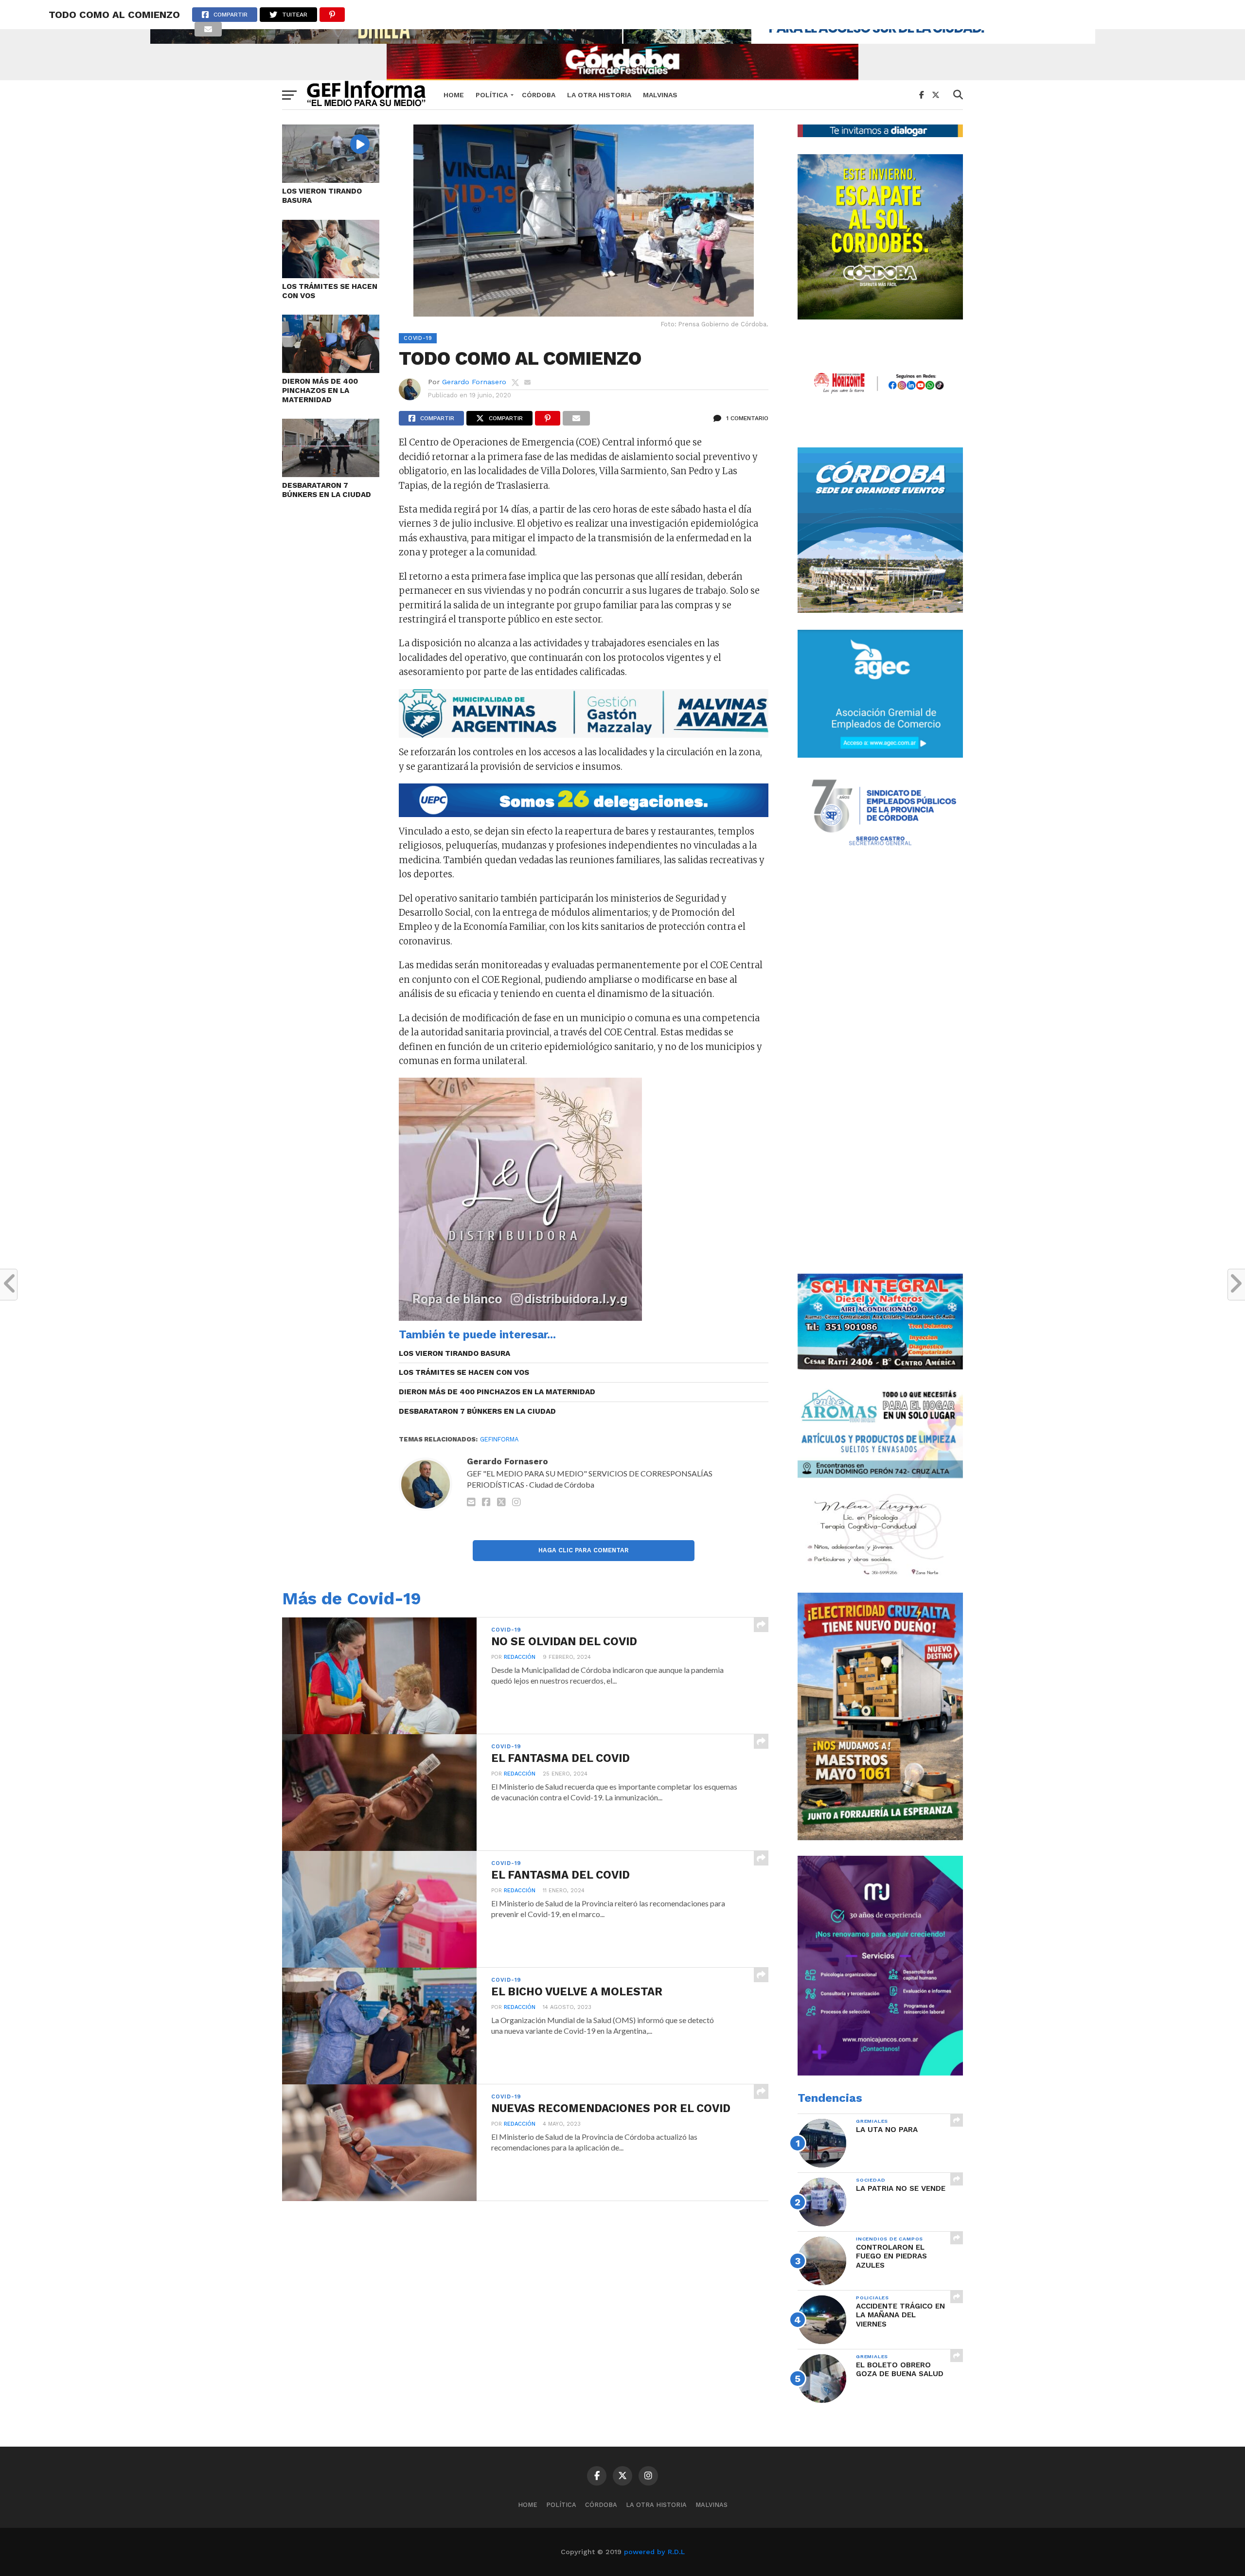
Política (492, 95)
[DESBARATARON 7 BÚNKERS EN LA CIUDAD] (331, 474)
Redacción (520, 1657)
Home (454, 95)
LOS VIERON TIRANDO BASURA (322, 196)
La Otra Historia (599, 95)
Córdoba (539, 95)
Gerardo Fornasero (474, 382)
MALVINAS (660, 95)
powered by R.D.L (654, 2552)
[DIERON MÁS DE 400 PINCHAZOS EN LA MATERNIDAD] (331, 370)
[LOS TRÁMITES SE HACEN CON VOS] (331, 275)
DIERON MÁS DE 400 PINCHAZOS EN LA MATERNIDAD (320, 390)
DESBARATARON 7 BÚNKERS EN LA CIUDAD (327, 490)
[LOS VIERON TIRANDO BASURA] (331, 180)
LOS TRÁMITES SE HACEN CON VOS (330, 291)
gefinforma (499, 1439)
